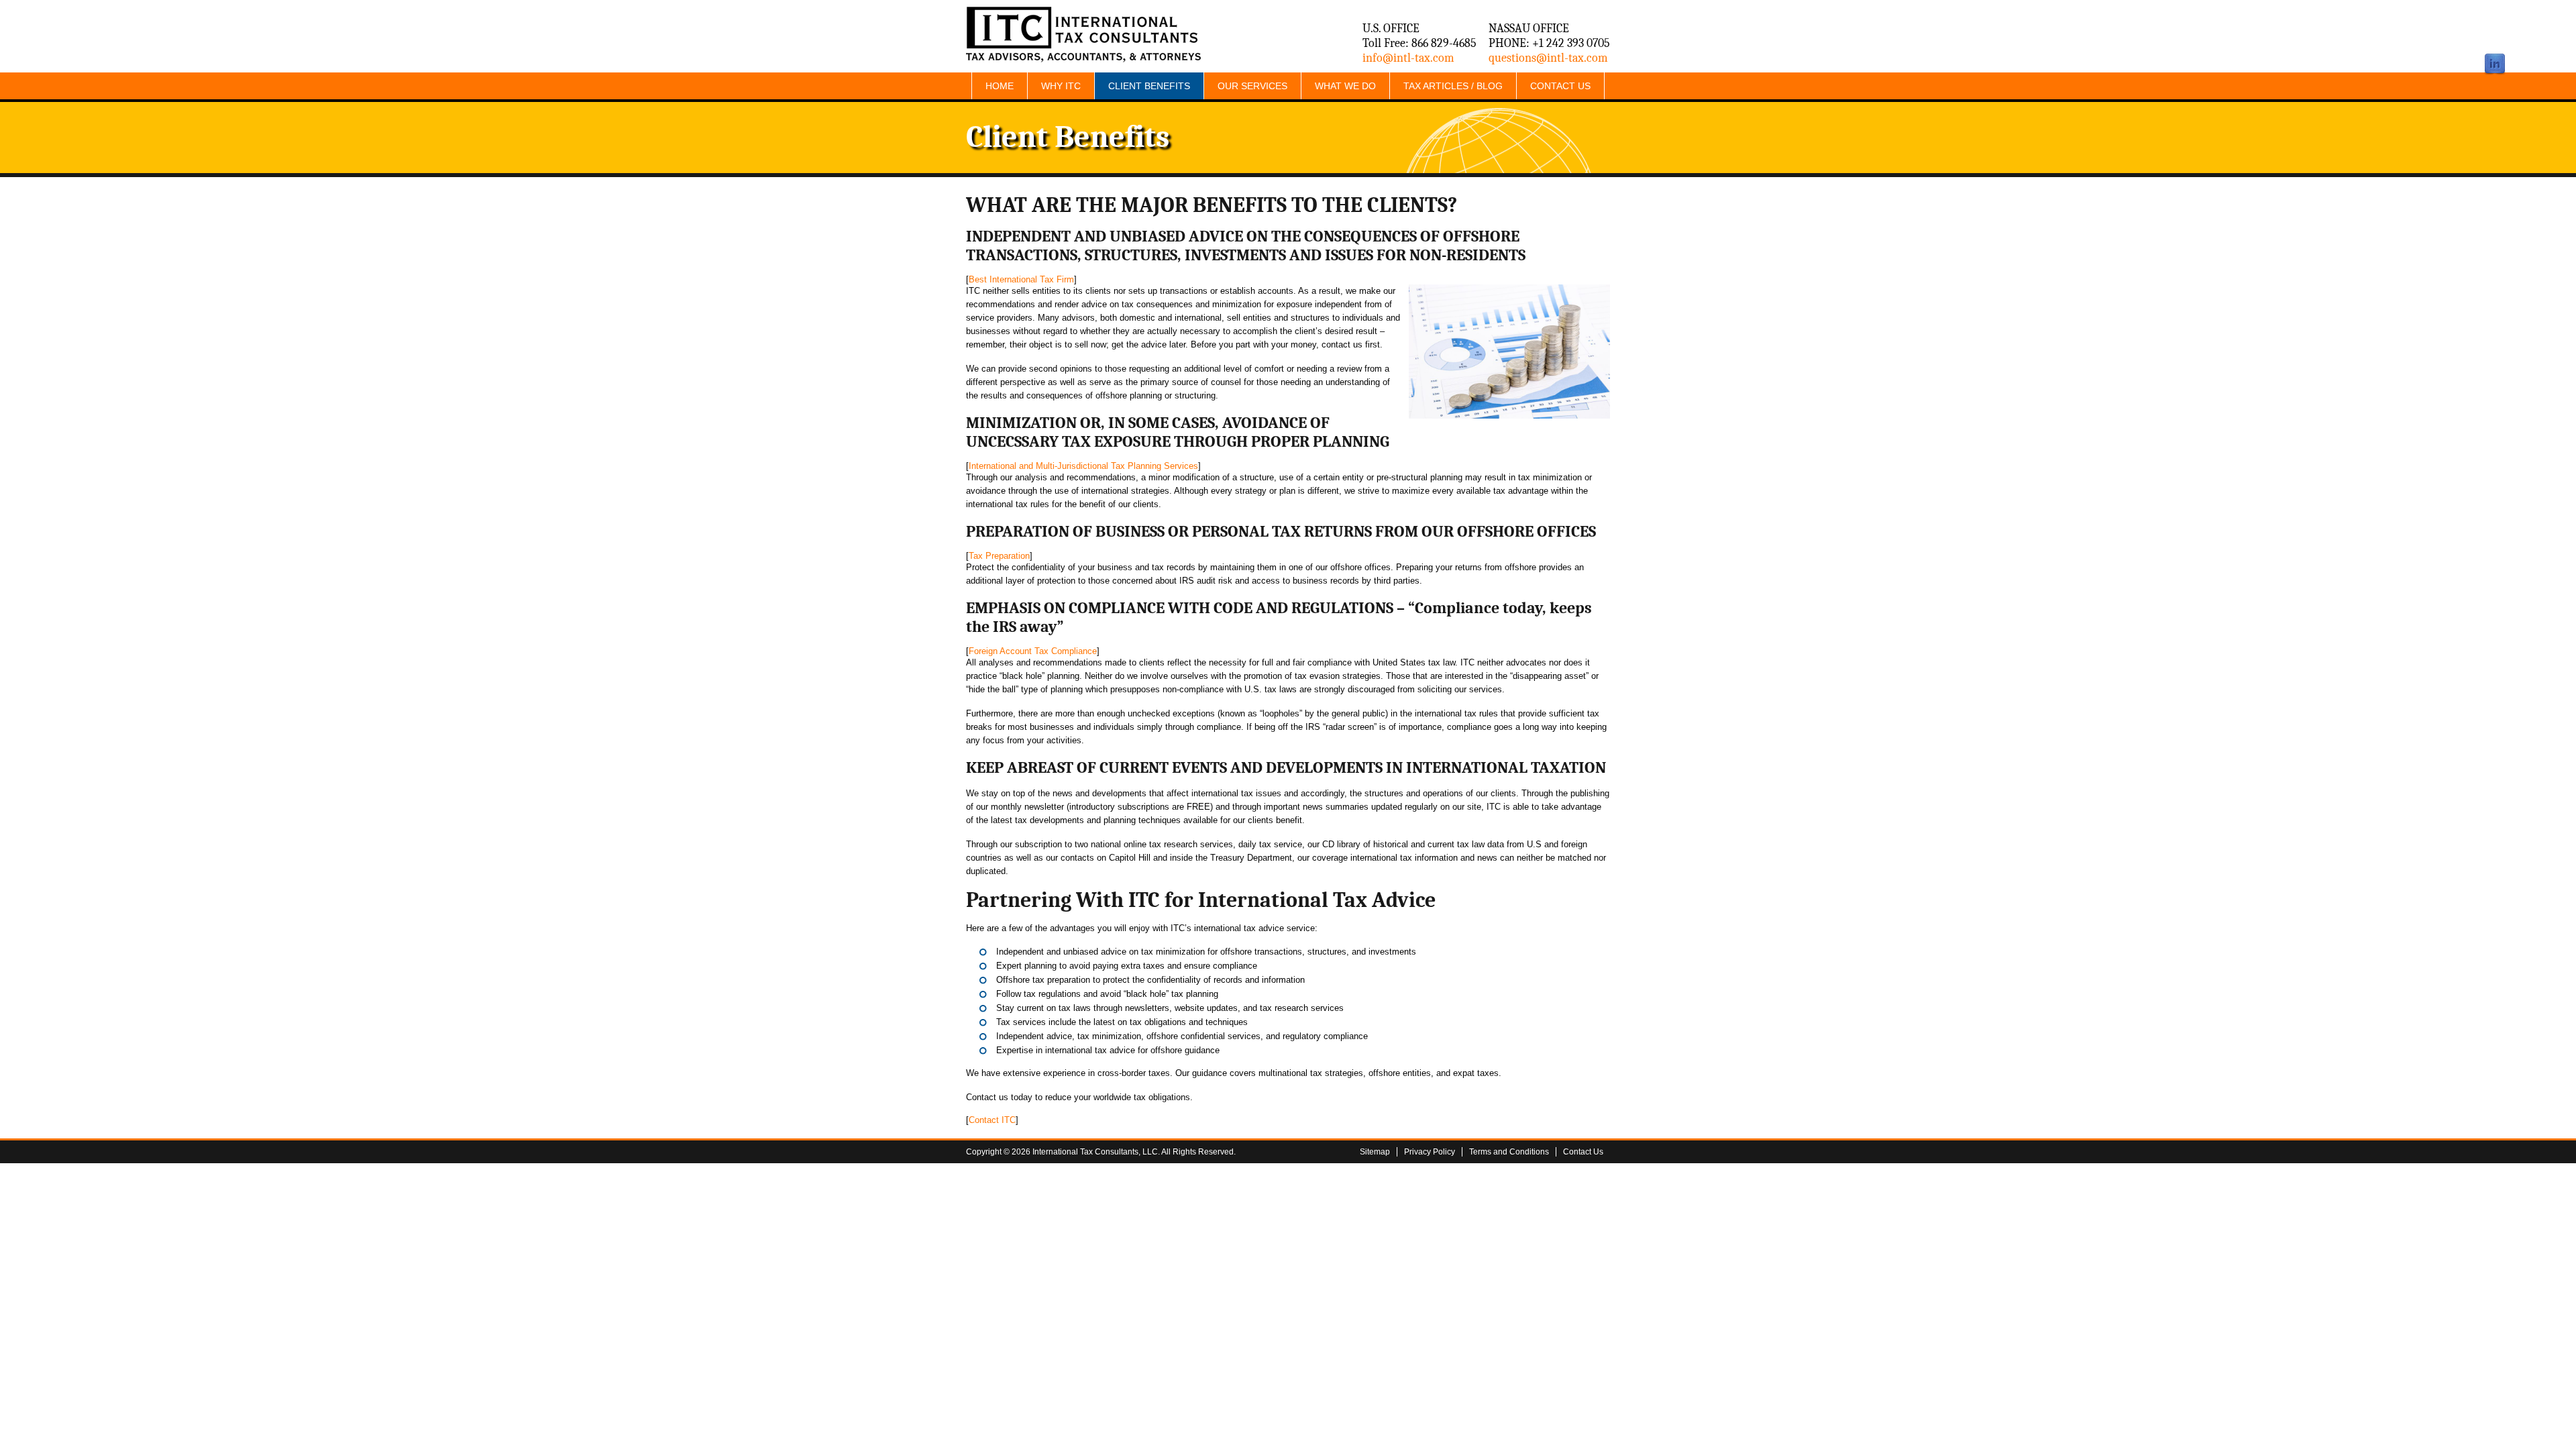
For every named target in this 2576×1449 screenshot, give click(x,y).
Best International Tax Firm (1021, 279)
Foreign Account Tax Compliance (1033, 651)
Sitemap (1375, 1152)
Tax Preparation (999, 556)
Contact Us (1560, 86)
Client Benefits (1149, 86)
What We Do (1345, 86)
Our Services (1252, 86)
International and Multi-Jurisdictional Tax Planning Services (1083, 466)
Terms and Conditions (1509, 1152)
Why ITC (1061, 86)
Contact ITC (992, 1120)
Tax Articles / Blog (1453, 86)
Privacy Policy (1430, 1152)
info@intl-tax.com (1408, 58)
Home (1000, 86)
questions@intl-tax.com (1548, 58)
